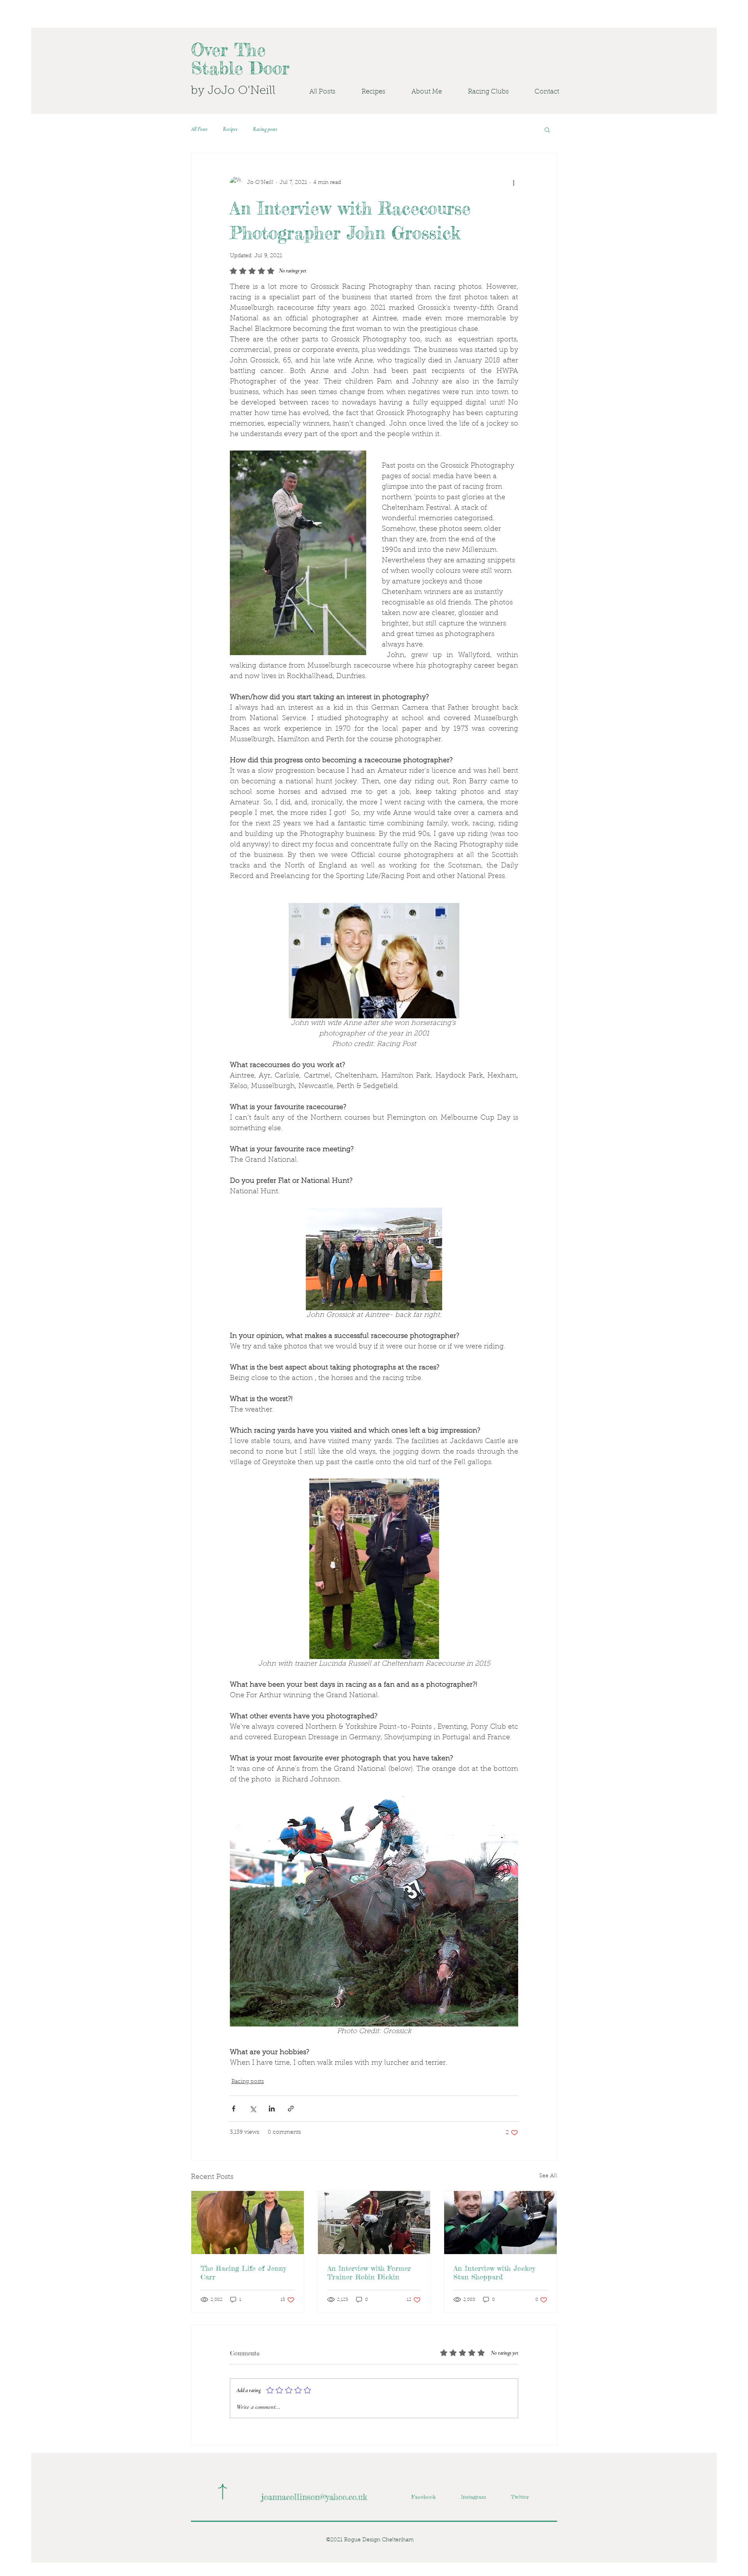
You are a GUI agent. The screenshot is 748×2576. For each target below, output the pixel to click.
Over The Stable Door (240, 59)
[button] (481, 92)
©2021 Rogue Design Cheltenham (370, 2540)
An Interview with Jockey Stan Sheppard (494, 2272)
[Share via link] (291, 2109)
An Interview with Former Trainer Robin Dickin (369, 2272)
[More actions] (513, 183)
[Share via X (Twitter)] (253, 2109)
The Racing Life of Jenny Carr (243, 2272)
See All (548, 2176)
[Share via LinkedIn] (272, 2109)
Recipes (230, 129)
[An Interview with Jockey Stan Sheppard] (500, 2223)
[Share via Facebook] (234, 2109)
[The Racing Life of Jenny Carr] (248, 2223)
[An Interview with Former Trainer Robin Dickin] (374, 2223)
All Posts (199, 129)
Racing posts (265, 129)
